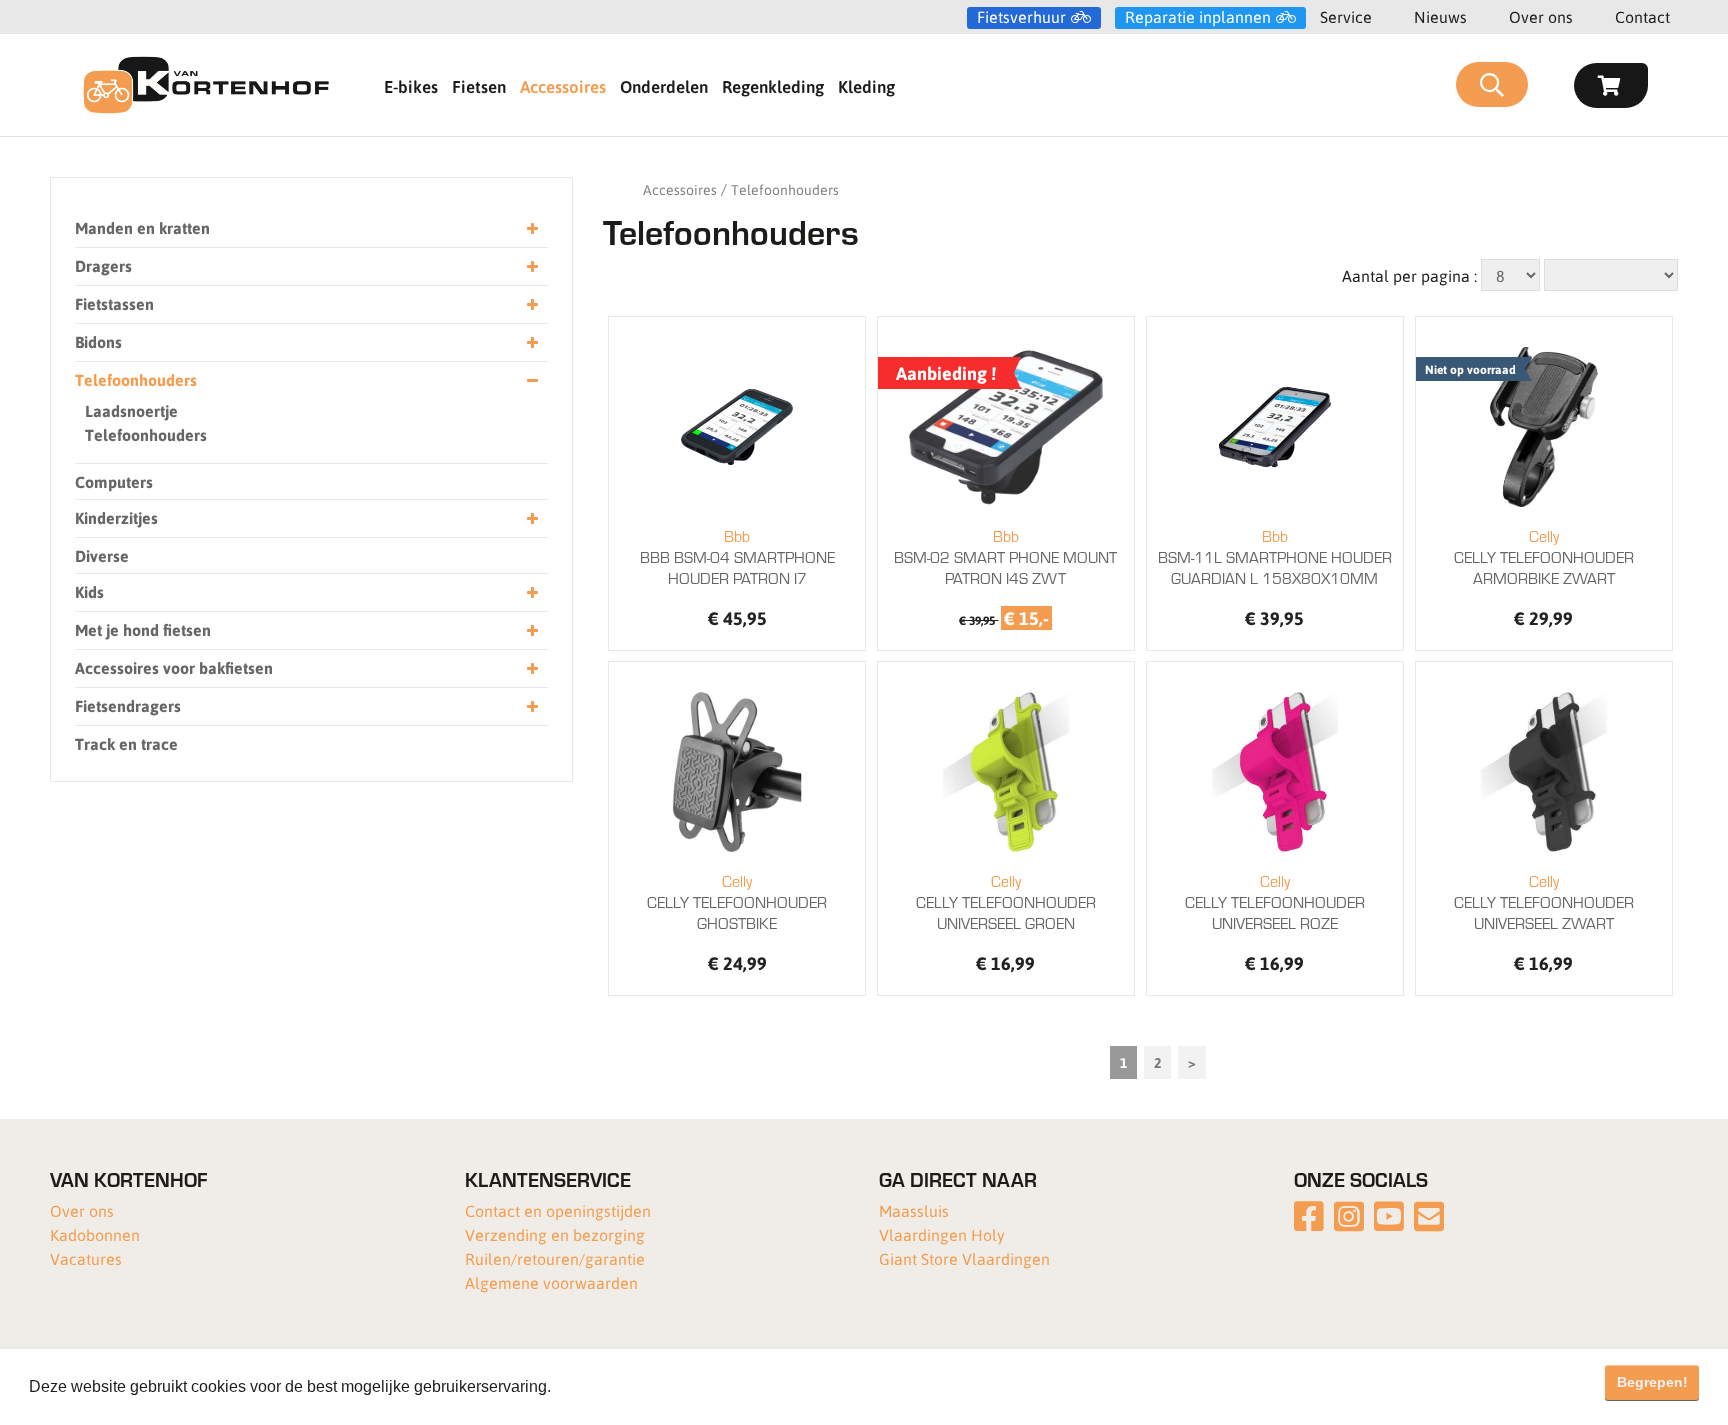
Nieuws (1440, 16)
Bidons (98, 341)
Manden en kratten (142, 227)
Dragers (103, 265)
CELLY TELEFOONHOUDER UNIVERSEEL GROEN (1006, 901)
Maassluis (914, 1210)
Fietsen (479, 86)
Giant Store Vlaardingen (964, 1258)
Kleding (866, 86)
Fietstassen (114, 303)
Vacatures (86, 1258)
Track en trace (126, 743)
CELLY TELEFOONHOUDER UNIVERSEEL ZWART (1544, 901)
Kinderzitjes (116, 517)
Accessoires (563, 86)
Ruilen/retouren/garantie (555, 1258)
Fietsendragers (128, 705)
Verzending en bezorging (555, 1234)
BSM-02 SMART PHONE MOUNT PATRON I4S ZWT (1005, 556)
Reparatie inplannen (1198, 17)
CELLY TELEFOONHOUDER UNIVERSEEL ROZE (1275, 901)
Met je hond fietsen (143, 629)
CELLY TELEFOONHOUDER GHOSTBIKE (737, 901)
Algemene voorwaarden (551, 1282)
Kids (89, 591)
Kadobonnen (95, 1234)
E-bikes (411, 86)
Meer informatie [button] (613, 1386)
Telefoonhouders (136, 379)
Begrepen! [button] (1652, 1382)
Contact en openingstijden (558, 1210)
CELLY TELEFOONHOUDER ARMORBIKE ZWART (1544, 556)
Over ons (1541, 16)
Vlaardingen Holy (942, 1234)
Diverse (102, 555)
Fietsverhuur (1021, 17)
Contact (1642, 16)
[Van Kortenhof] (206, 85)
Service (1346, 16)
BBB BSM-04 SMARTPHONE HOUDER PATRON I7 (737, 556)
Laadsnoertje (131, 410)
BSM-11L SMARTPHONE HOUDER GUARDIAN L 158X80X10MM (1275, 556)
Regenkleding (773, 86)
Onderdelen (664, 86)
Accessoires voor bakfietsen (174, 667)
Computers (114, 481)
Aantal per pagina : (1409, 275)
